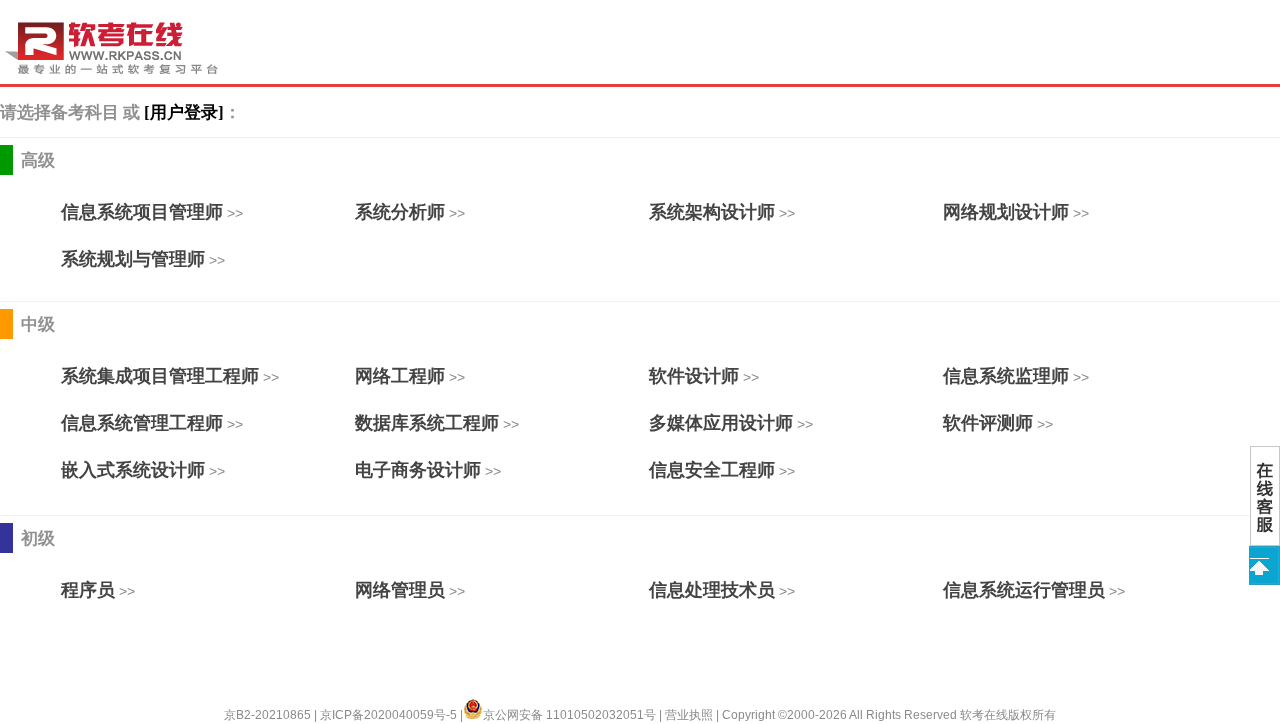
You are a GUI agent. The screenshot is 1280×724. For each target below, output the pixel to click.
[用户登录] (184, 112)
